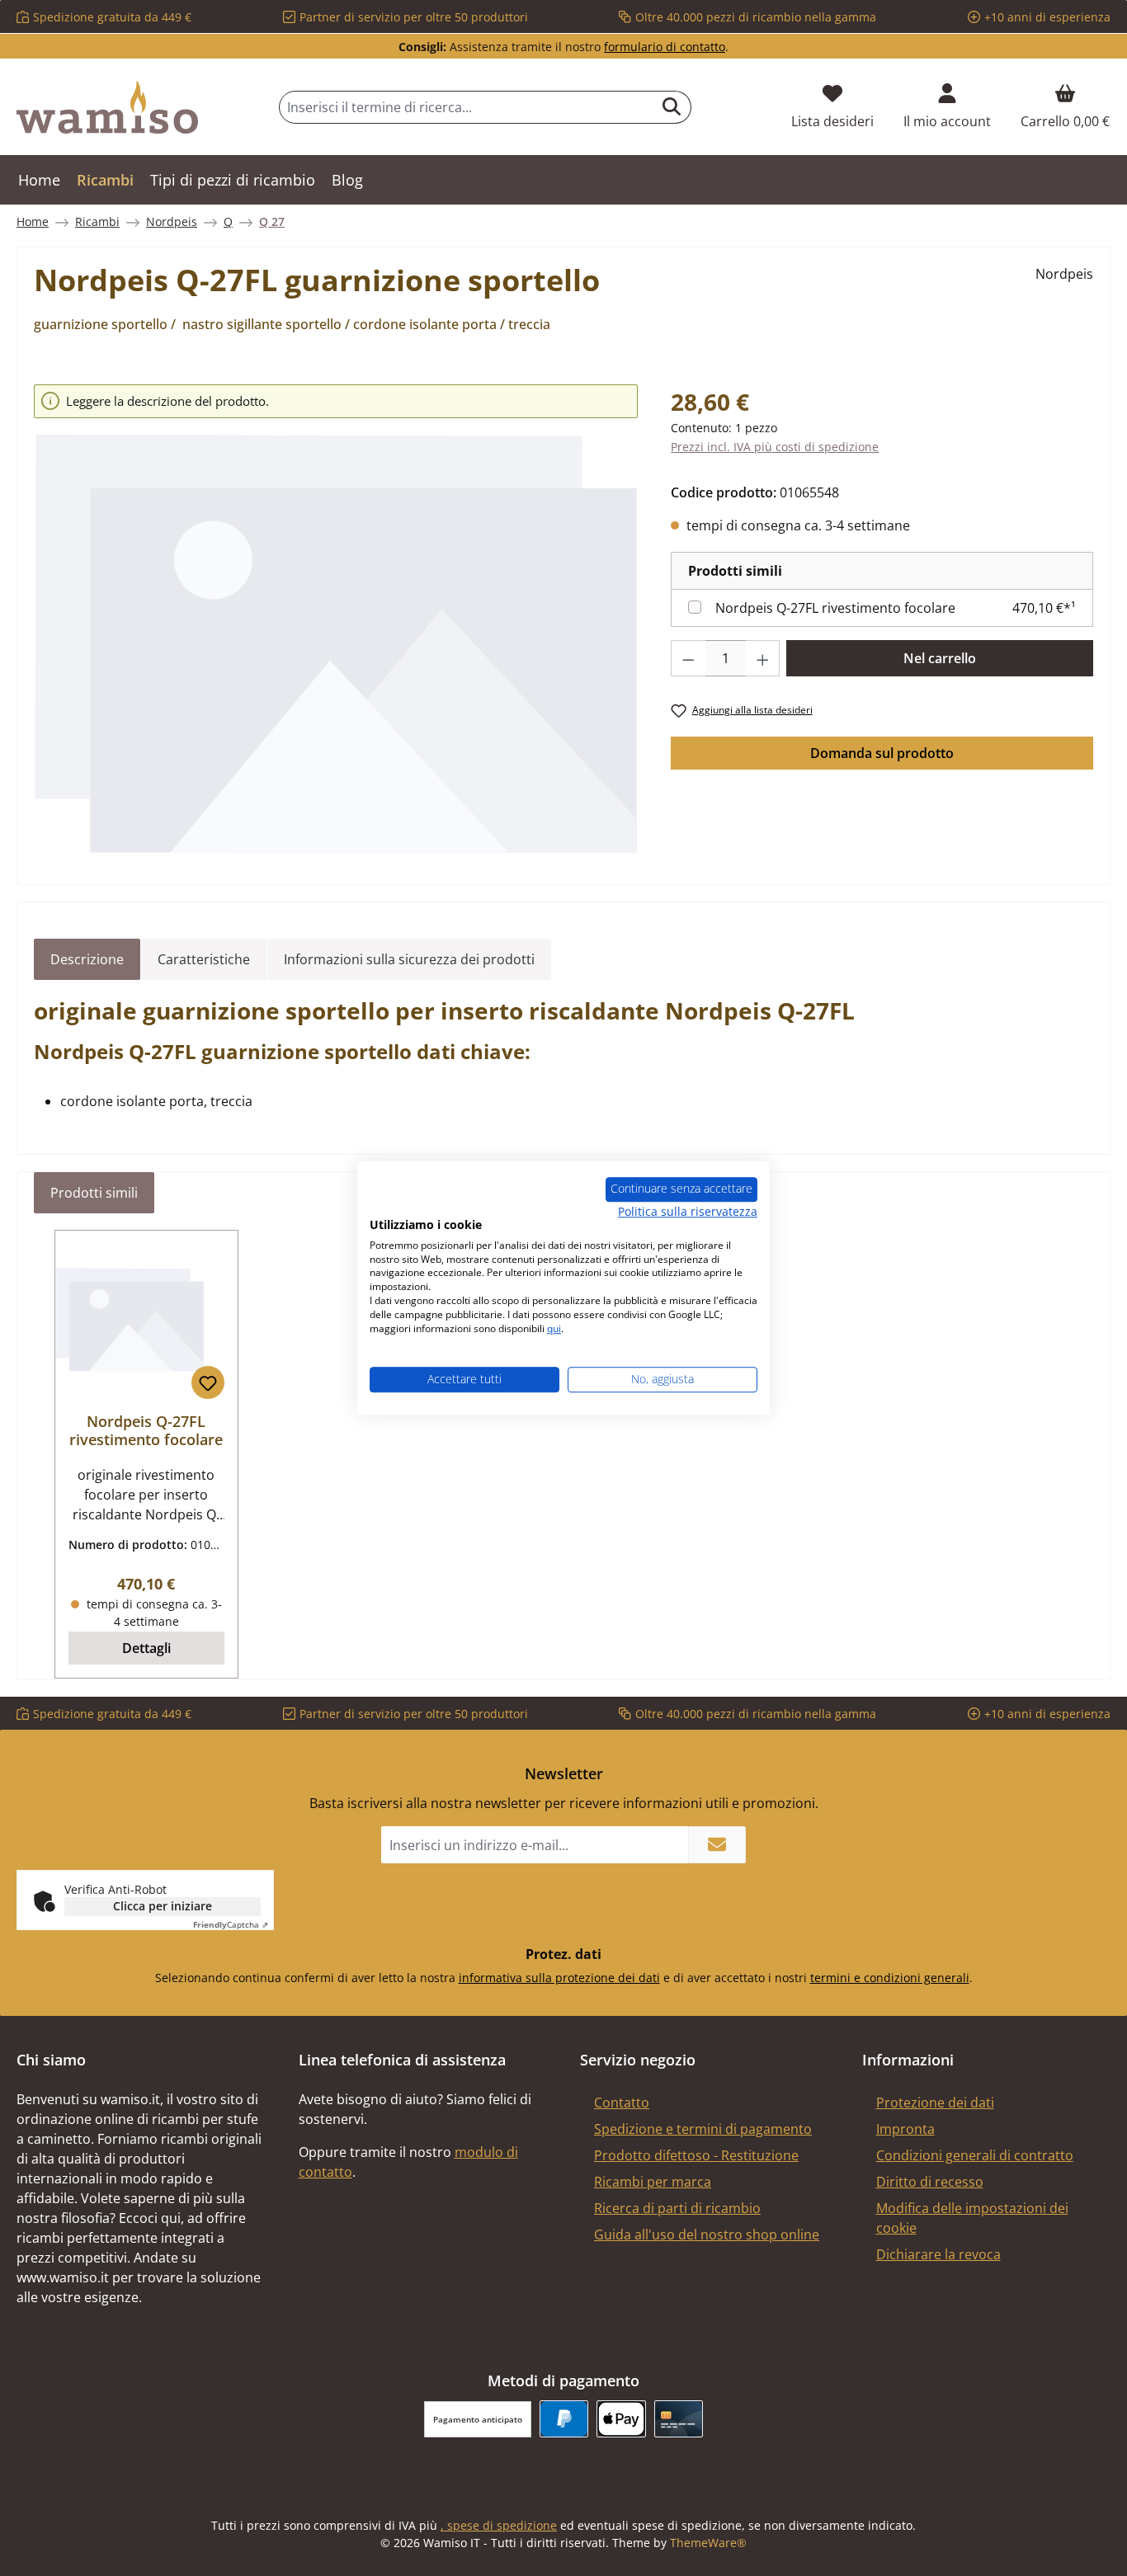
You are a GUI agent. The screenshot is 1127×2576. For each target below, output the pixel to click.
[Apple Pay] (621, 2419)
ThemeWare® (708, 2543)
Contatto (622, 2103)
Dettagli (146, 1648)
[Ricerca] (672, 107)
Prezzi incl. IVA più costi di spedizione (775, 447)
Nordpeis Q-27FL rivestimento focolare (835, 608)
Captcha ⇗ (231, 1924)
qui (554, 1328)
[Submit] (717, 1845)
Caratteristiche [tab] (204, 959)
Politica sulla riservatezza (688, 1211)
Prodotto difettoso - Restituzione (696, 2155)
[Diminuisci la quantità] (688, 658)
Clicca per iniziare (163, 1906)
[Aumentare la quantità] (763, 658)
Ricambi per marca (653, 2182)
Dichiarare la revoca (938, 2254)
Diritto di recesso (930, 2182)
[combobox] (466, 107)
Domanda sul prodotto (882, 753)
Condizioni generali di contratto (975, 2155)
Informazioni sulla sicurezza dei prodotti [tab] (409, 959)
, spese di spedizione (499, 2525)
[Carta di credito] (679, 2419)
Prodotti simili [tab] (94, 1193)
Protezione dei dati (935, 2103)
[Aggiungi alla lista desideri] (208, 1382)
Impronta (905, 2129)
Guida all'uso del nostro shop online (707, 2235)
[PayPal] (564, 2419)
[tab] (87, 959)
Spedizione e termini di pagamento (703, 2129)
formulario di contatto (665, 47)
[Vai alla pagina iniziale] (107, 107)
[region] (336, 619)
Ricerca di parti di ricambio (677, 2208)
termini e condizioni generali (890, 1978)
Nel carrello (940, 658)
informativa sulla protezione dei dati (559, 1978)
